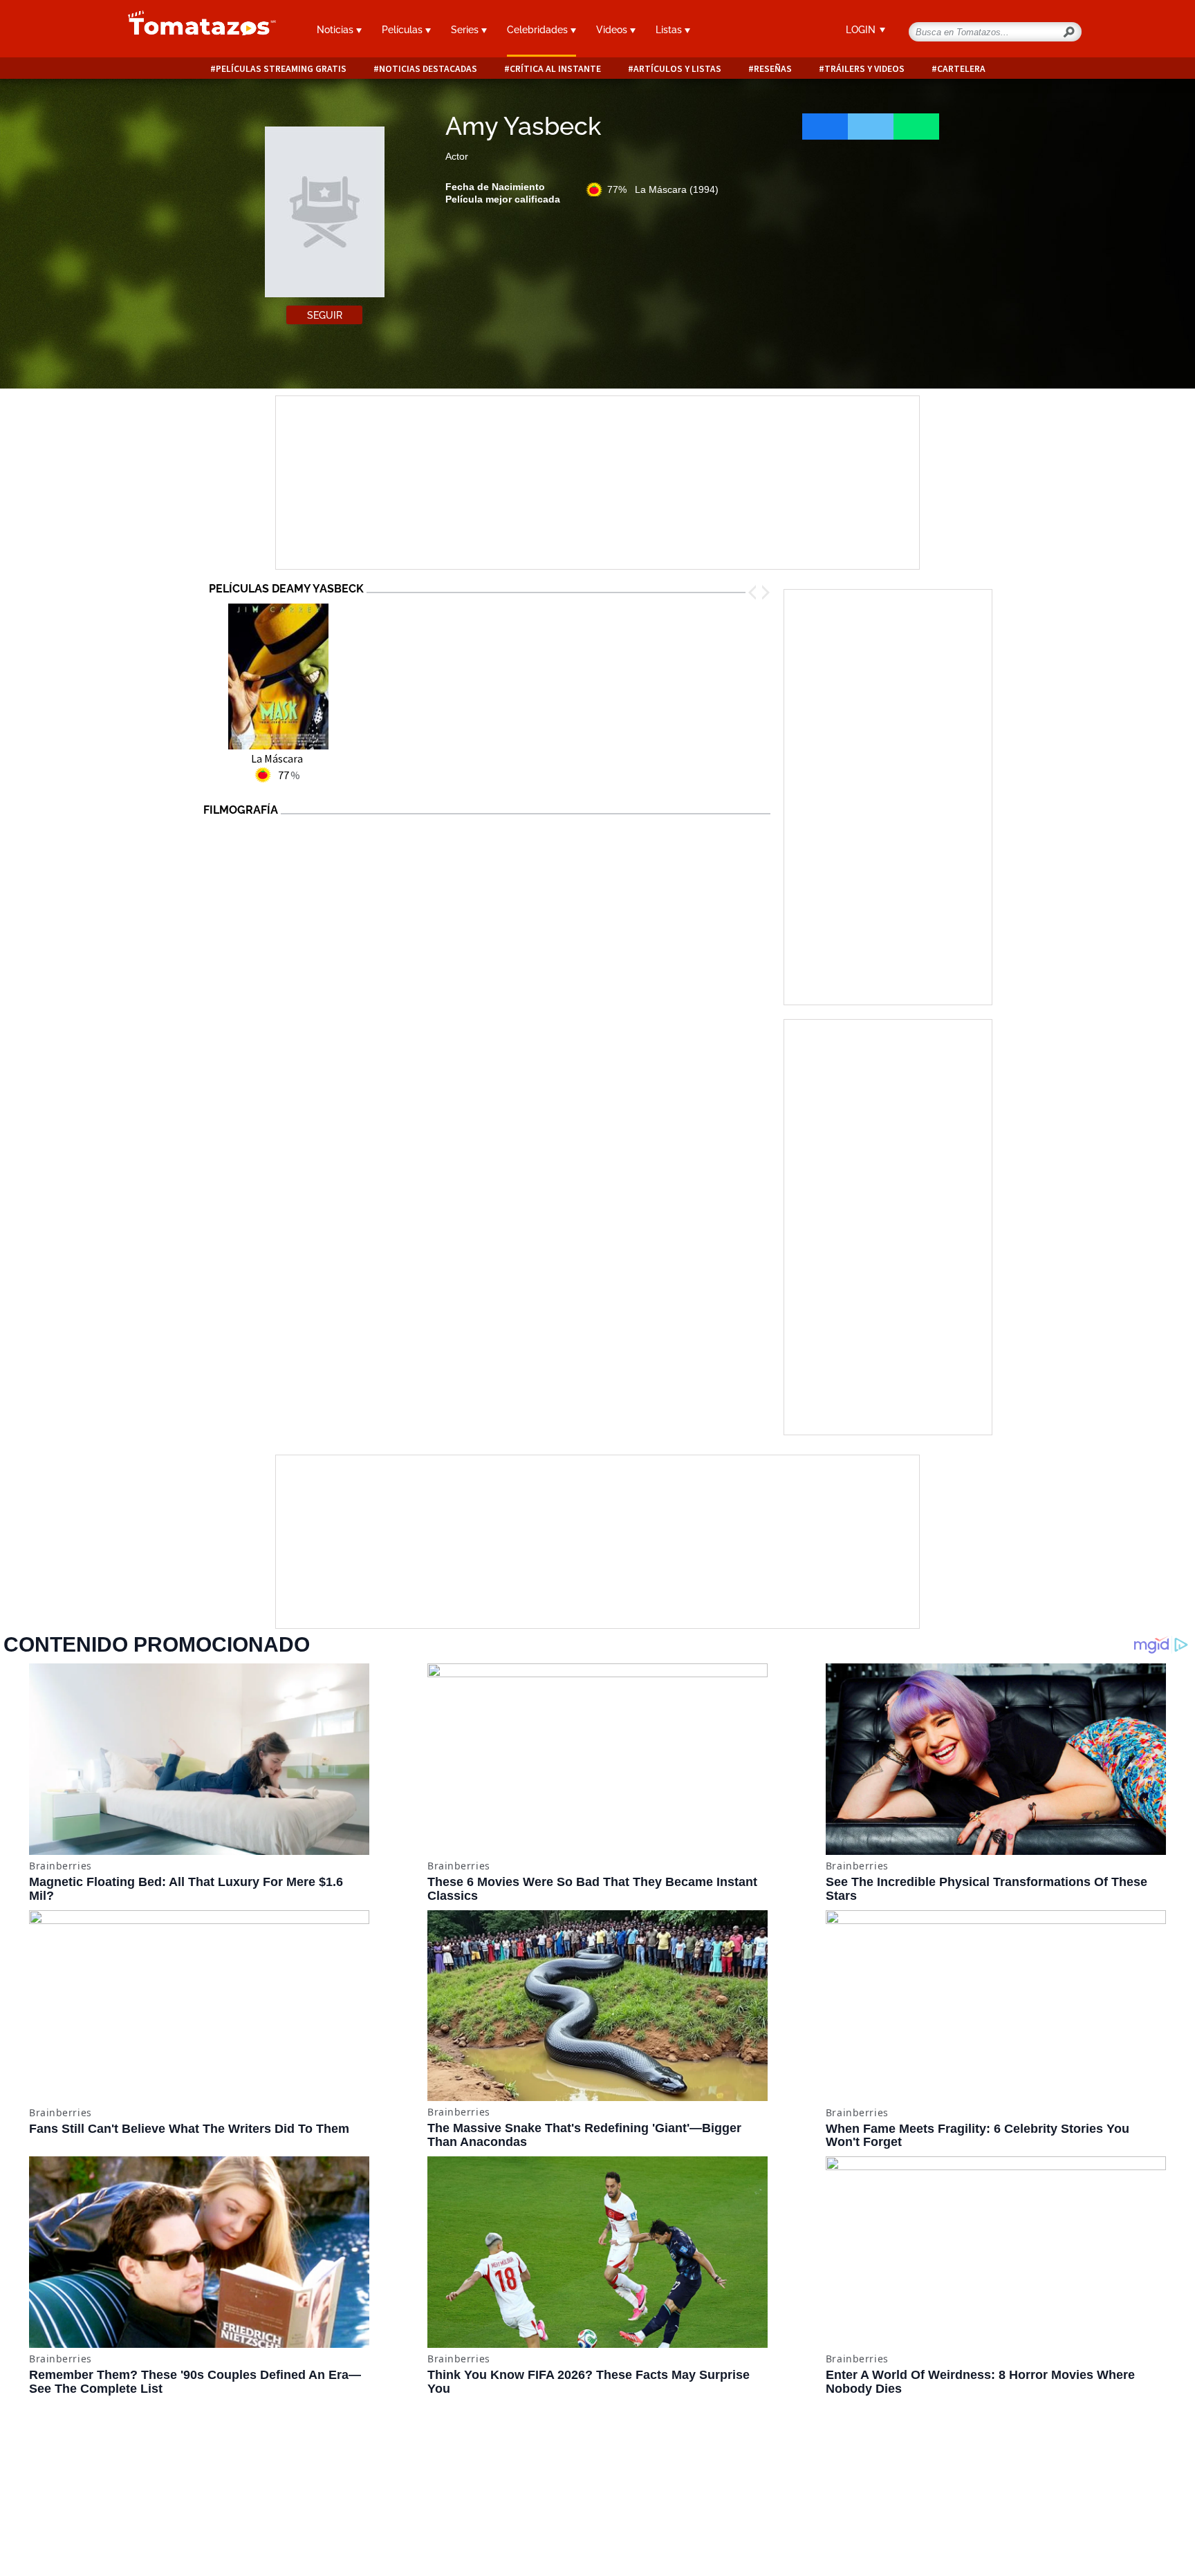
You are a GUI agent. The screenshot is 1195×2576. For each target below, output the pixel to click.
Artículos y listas (677, 69)
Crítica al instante (555, 69)
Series (466, 30)
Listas (670, 30)
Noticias (336, 30)
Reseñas (773, 69)
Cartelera (961, 69)
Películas (404, 30)
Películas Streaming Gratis (281, 69)
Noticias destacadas (428, 69)
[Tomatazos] (196, 30)
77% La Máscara (663, 189)
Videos (613, 30)
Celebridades (539, 30)
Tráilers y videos (864, 69)
